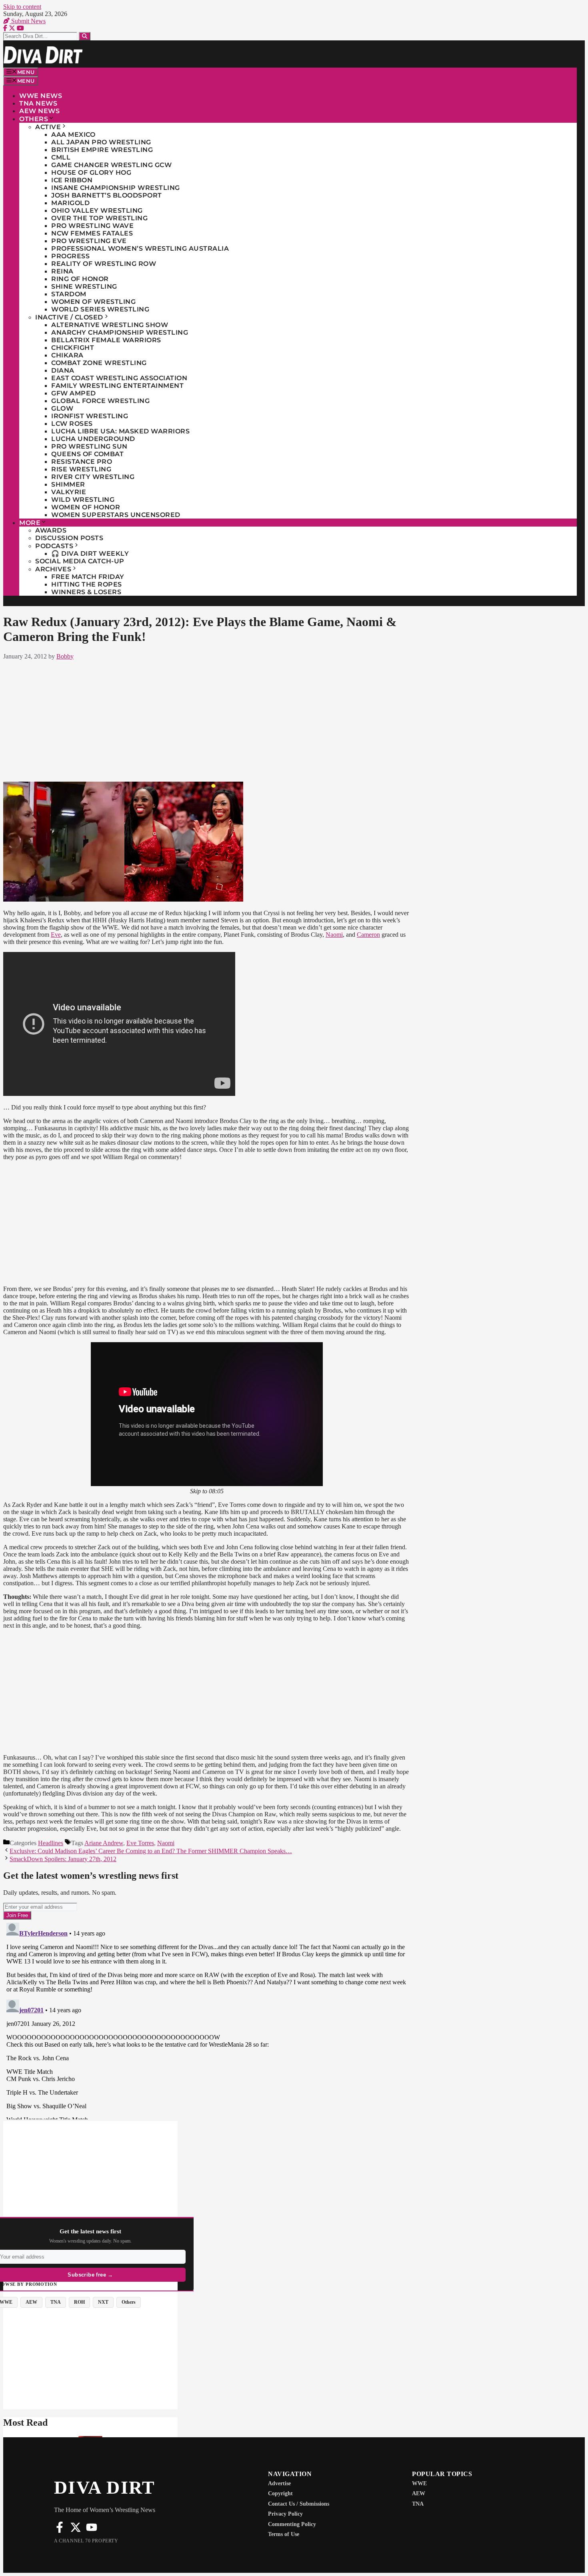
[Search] (85, 36)
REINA (62, 271)
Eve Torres (140, 1843)
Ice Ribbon (72, 180)
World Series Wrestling (100, 309)
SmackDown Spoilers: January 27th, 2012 (63, 1859)
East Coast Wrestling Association (119, 378)
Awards (51, 530)
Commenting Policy (292, 2524)
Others (34, 119)
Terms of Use (284, 2534)
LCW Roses (72, 424)
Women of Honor (86, 507)
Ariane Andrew (104, 1843)
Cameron (368, 935)
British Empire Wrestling (102, 150)
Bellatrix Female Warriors (106, 340)
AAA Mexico (73, 135)
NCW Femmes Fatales (92, 233)
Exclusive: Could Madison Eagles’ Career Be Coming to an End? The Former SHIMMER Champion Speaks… (151, 1851)
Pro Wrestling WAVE (92, 226)
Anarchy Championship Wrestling (120, 332)
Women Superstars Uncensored (116, 515)
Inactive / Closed (69, 317)
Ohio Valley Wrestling (97, 211)
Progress (70, 256)
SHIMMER (68, 484)
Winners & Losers (86, 592)
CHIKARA (67, 355)
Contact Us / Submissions (299, 2504)
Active (48, 127)
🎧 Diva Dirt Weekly (90, 554)
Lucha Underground (93, 439)
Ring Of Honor (80, 279)
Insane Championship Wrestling (116, 188)
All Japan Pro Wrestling (101, 142)
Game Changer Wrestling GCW (111, 165)
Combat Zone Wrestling (99, 363)
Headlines (51, 1843)
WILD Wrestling (83, 500)
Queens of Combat (87, 454)
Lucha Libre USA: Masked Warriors (120, 431)
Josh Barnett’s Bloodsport (107, 195)
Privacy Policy (285, 2514)
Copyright (280, 2493)
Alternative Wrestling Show (110, 325)
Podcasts (54, 546)
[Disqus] (207, 2019)
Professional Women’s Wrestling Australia (140, 248)
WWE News (41, 96)
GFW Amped (74, 393)
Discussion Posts (69, 538)
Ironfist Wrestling (90, 416)
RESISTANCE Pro (82, 462)
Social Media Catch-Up (80, 561)
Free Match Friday (88, 577)
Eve (56, 935)
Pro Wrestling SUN (89, 446)
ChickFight (73, 348)
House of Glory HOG (91, 173)
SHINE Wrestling (84, 286)
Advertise (279, 2483)
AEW (419, 2493)
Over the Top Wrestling (99, 218)
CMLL (61, 157)
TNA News (38, 103)
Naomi (334, 935)
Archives (53, 569)
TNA (418, 2504)
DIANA (63, 370)
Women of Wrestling (93, 302)
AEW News (39, 111)
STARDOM (69, 294)
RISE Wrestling (81, 469)
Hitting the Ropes (87, 584)
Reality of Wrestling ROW (104, 264)
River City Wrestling (93, 477)
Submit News (28, 21)
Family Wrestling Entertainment (117, 386)
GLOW (62, 408)
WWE (419, 2483)
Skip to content (22, 7)
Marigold (70, 203)
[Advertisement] (207, 719)
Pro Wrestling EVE (89, 241)
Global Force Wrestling (100, 401)
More (30, 523)
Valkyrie (69, 492)
